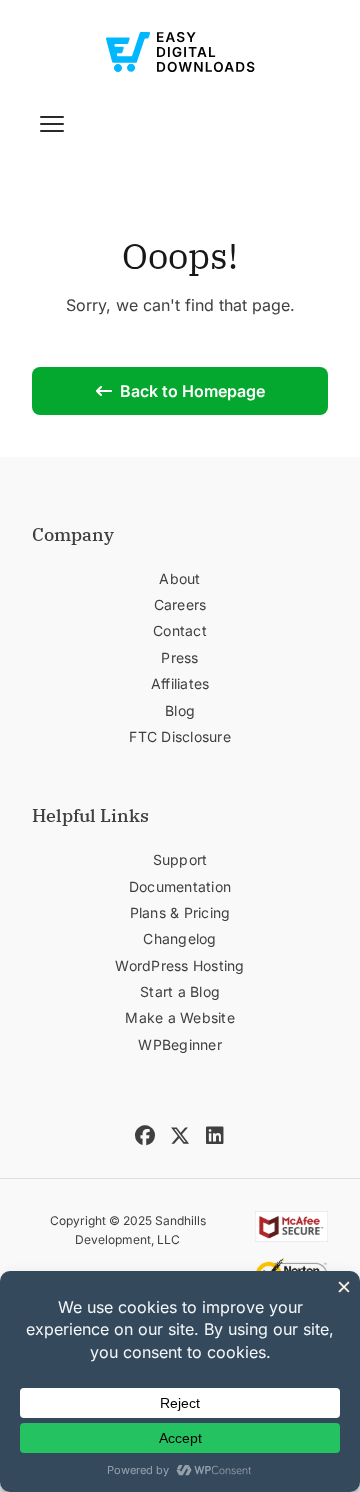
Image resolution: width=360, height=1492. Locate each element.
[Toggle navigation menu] (52, 124)
